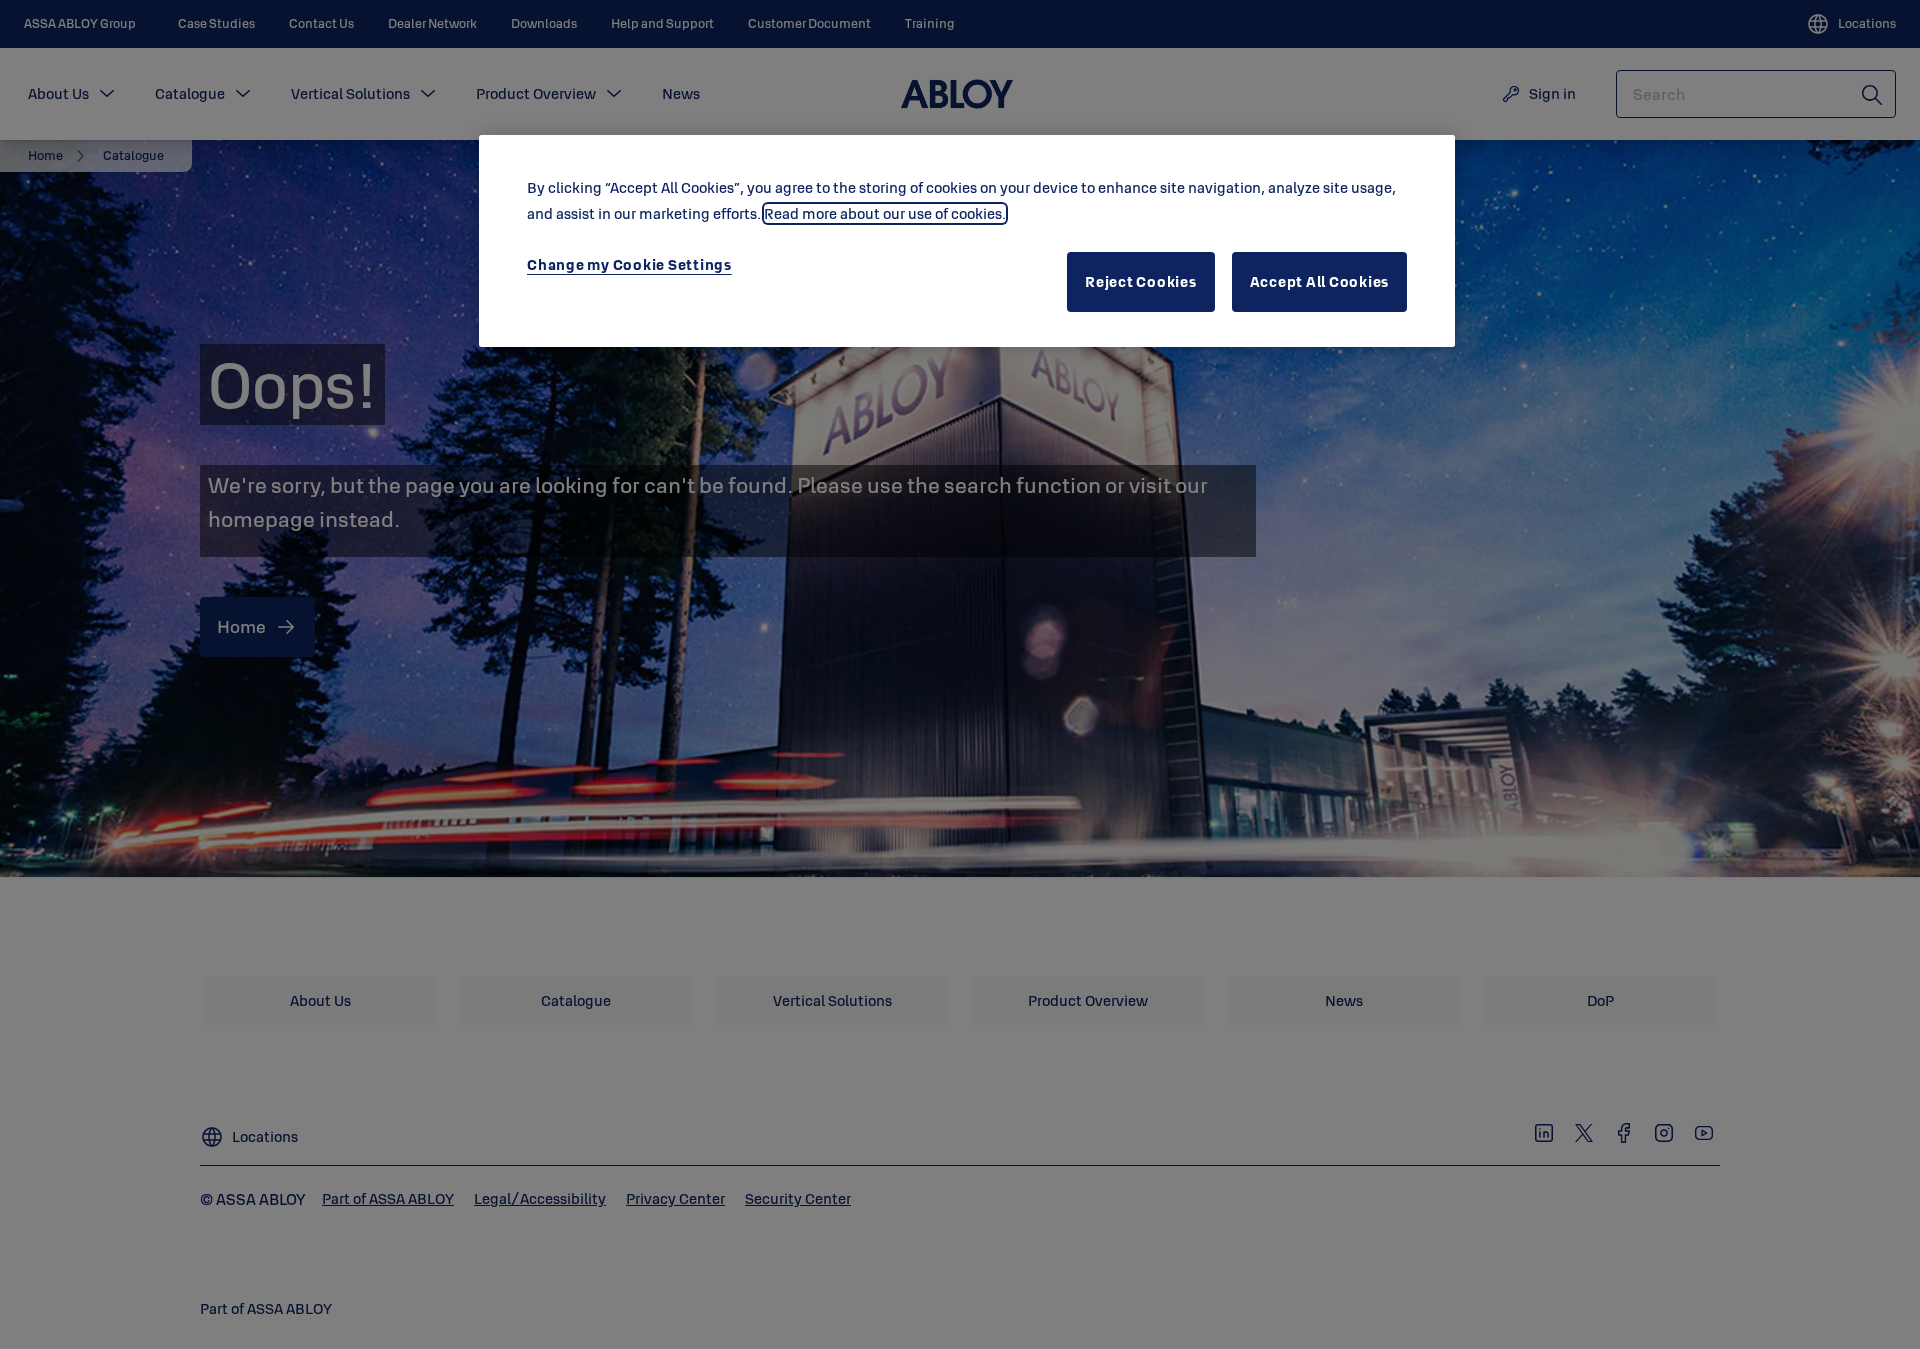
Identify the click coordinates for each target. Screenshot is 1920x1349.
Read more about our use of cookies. (885, 213)
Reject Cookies (1141, 281)
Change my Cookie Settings (629, 264)
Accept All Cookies (1320, 281)
